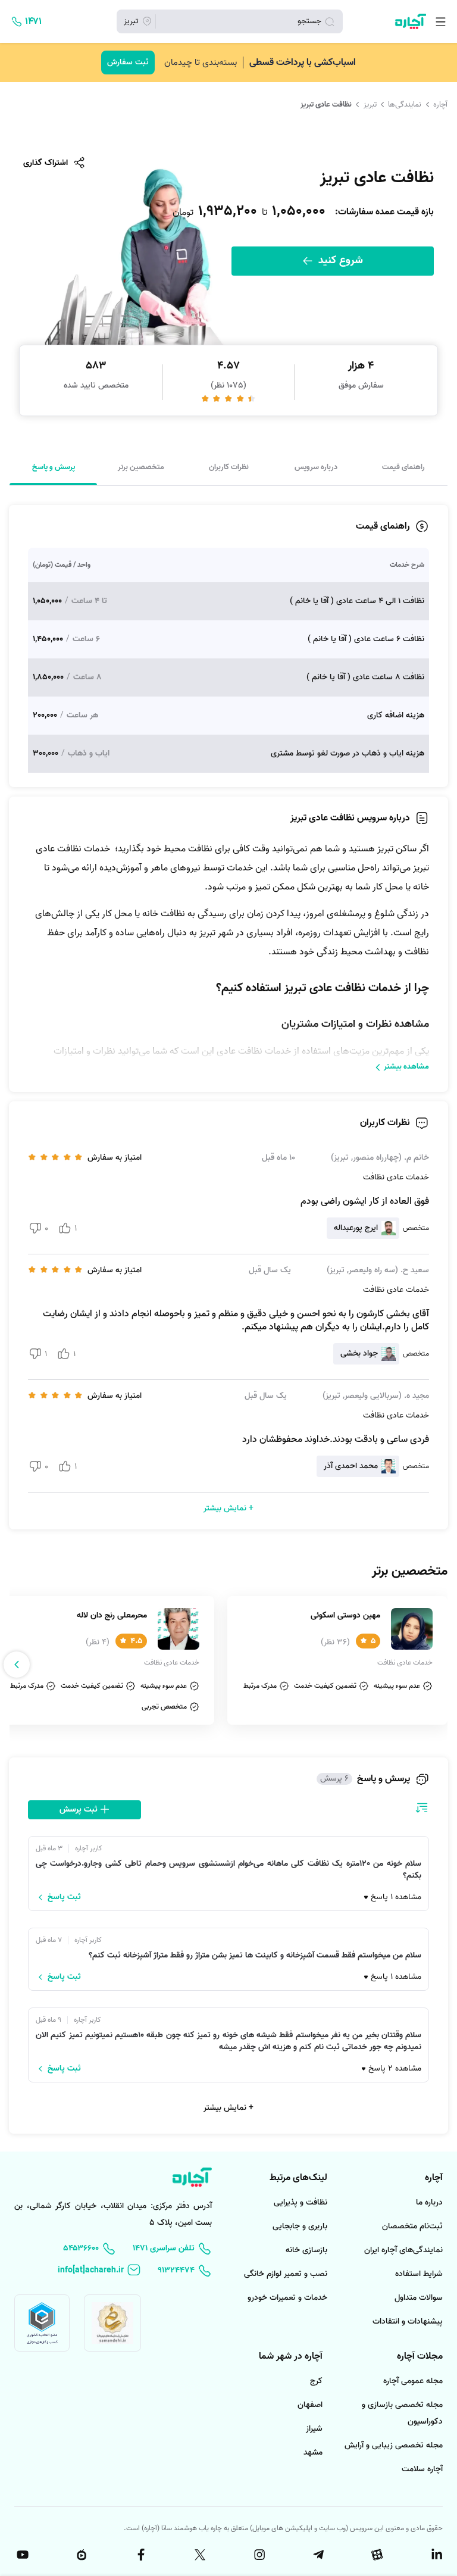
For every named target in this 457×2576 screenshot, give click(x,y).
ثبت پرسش (80, 1810)
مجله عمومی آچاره (413, 2381)
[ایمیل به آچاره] (99, 2270)
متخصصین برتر (141, 467)
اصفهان (310, 2405)
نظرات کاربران (229, 467)
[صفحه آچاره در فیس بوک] (140, 2555)
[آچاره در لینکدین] (436, 2555)
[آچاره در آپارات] (377, 2555)
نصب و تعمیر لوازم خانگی (286, 2274)
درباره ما (429, 2202)
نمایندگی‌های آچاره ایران (403, 2250)
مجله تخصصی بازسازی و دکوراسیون (402, 2413)
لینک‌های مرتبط (298, 2178)
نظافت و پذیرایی (301, 2202)
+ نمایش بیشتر (228, 2108)
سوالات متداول (419, 2298)
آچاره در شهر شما (291, 2356)
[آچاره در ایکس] (199, 2555)
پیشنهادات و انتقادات (408, 2321)
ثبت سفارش (128, 62)
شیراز (314, 2429)
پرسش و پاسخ (54, 467)
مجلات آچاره (420, 2356)
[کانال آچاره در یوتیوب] (21, 2555)
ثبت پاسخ (64, 1897)
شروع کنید (339, 260)
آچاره (440, 104)
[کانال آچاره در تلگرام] (317, 2555)
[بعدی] (17, 1665)
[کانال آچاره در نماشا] (80, 2555)
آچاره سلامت (422, 2469)
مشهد (313, 2452)
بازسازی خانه (306, 2250)
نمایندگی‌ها (405, 104)
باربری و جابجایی (300, 2226)
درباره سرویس (316, 467)
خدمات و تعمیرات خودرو (287, 2298)
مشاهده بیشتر (406, 1067)
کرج (316, 2381)
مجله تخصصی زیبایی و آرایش (394, 2445)
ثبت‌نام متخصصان (412, 2226)
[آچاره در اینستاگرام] (258, 2555)
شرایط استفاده (419, 2274)
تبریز (370, 104)
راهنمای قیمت (403, 467)
